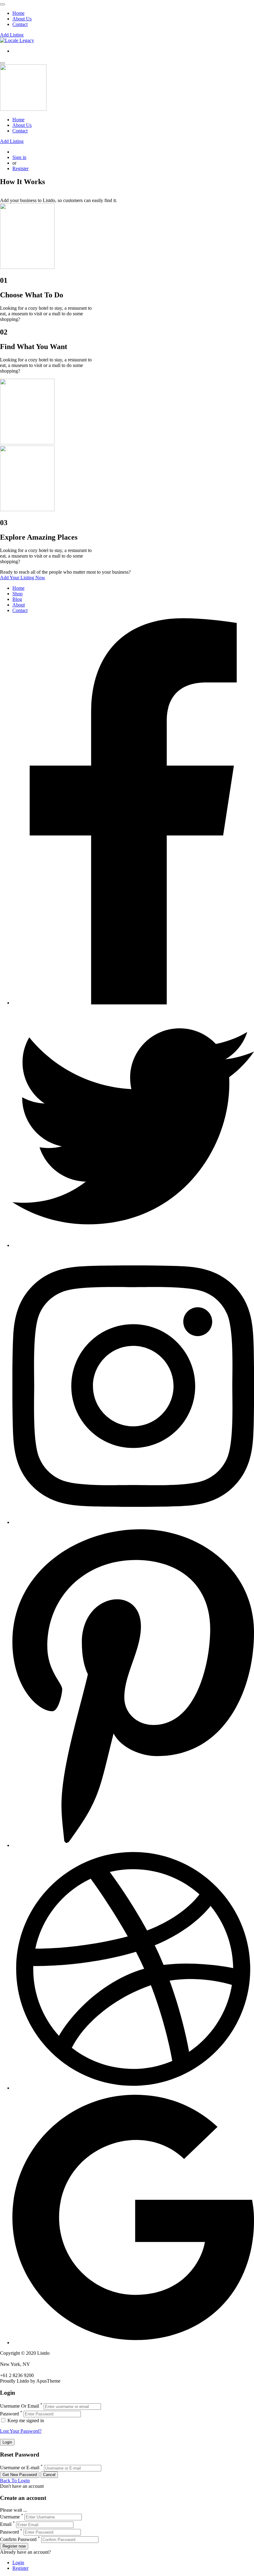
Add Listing (12, 35)
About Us (22, 19)
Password (9, 2414)
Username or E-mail (20, 2468)
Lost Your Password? (21, 2431)
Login (18, 2563)
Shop (18, 594)
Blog (17, 599)
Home (18, 13)
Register (20, 168)
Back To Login (15, 2481)
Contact (20, 24)
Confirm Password (18, 2539)
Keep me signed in (25, 2421)
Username (10, 2517)
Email (6, 2524)
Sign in (19, 157)
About (19, 605)
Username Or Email (20, 2406)
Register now (14, 2546)
